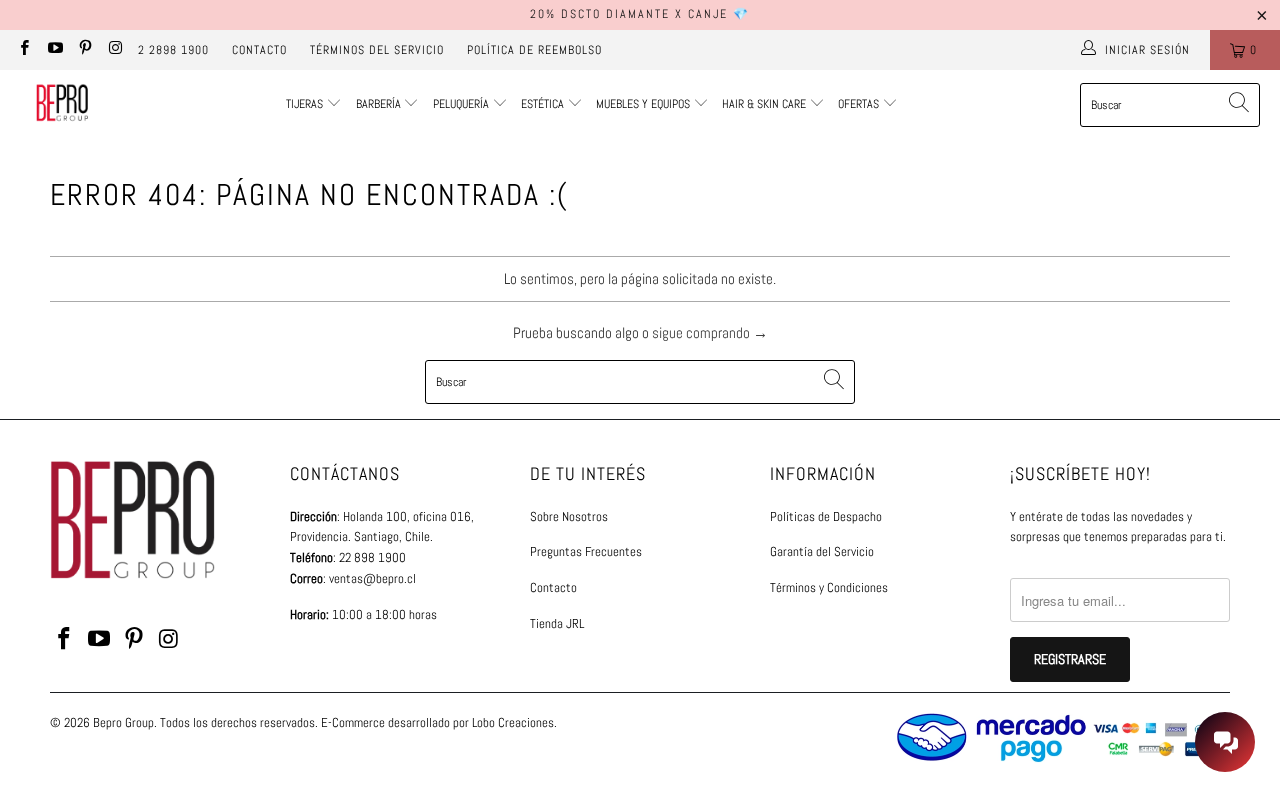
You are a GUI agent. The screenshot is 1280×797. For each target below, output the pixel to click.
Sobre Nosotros (569, 516)
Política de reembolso (534, 50)
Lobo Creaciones (513, 722)
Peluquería (461, 104)
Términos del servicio (377, 50)
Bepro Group (123, 722)
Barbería (378, 104)
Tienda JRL (557, 623)
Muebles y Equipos (644, 104)
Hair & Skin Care (765, 104)
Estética (542, 104)
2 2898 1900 (173, 50)
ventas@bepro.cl (372, 578)
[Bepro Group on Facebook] (23, 50)
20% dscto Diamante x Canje (629, 14)
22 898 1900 (372, 557)
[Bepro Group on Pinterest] (84, 50)
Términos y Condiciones (829, 587)
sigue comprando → (710, 332)
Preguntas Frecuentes (586, 551)
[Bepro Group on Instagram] (114, 50)
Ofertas (860, 104)
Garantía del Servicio (822, 551)
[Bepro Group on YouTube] (53, 50)
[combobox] (1170, 105)
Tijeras (304, 104)
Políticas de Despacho (826, 516)
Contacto (259, 50)
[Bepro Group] (62, 105)
